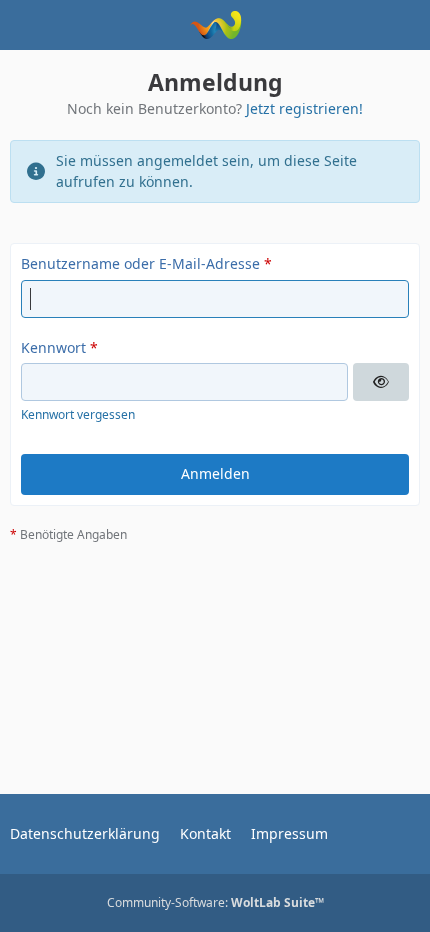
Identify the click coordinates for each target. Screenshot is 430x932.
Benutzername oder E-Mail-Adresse (140, 263)
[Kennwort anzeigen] (381, 382)
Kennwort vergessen (78, 414)
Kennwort (53, 347)
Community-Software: (215, 902)
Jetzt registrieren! (304, 108)
